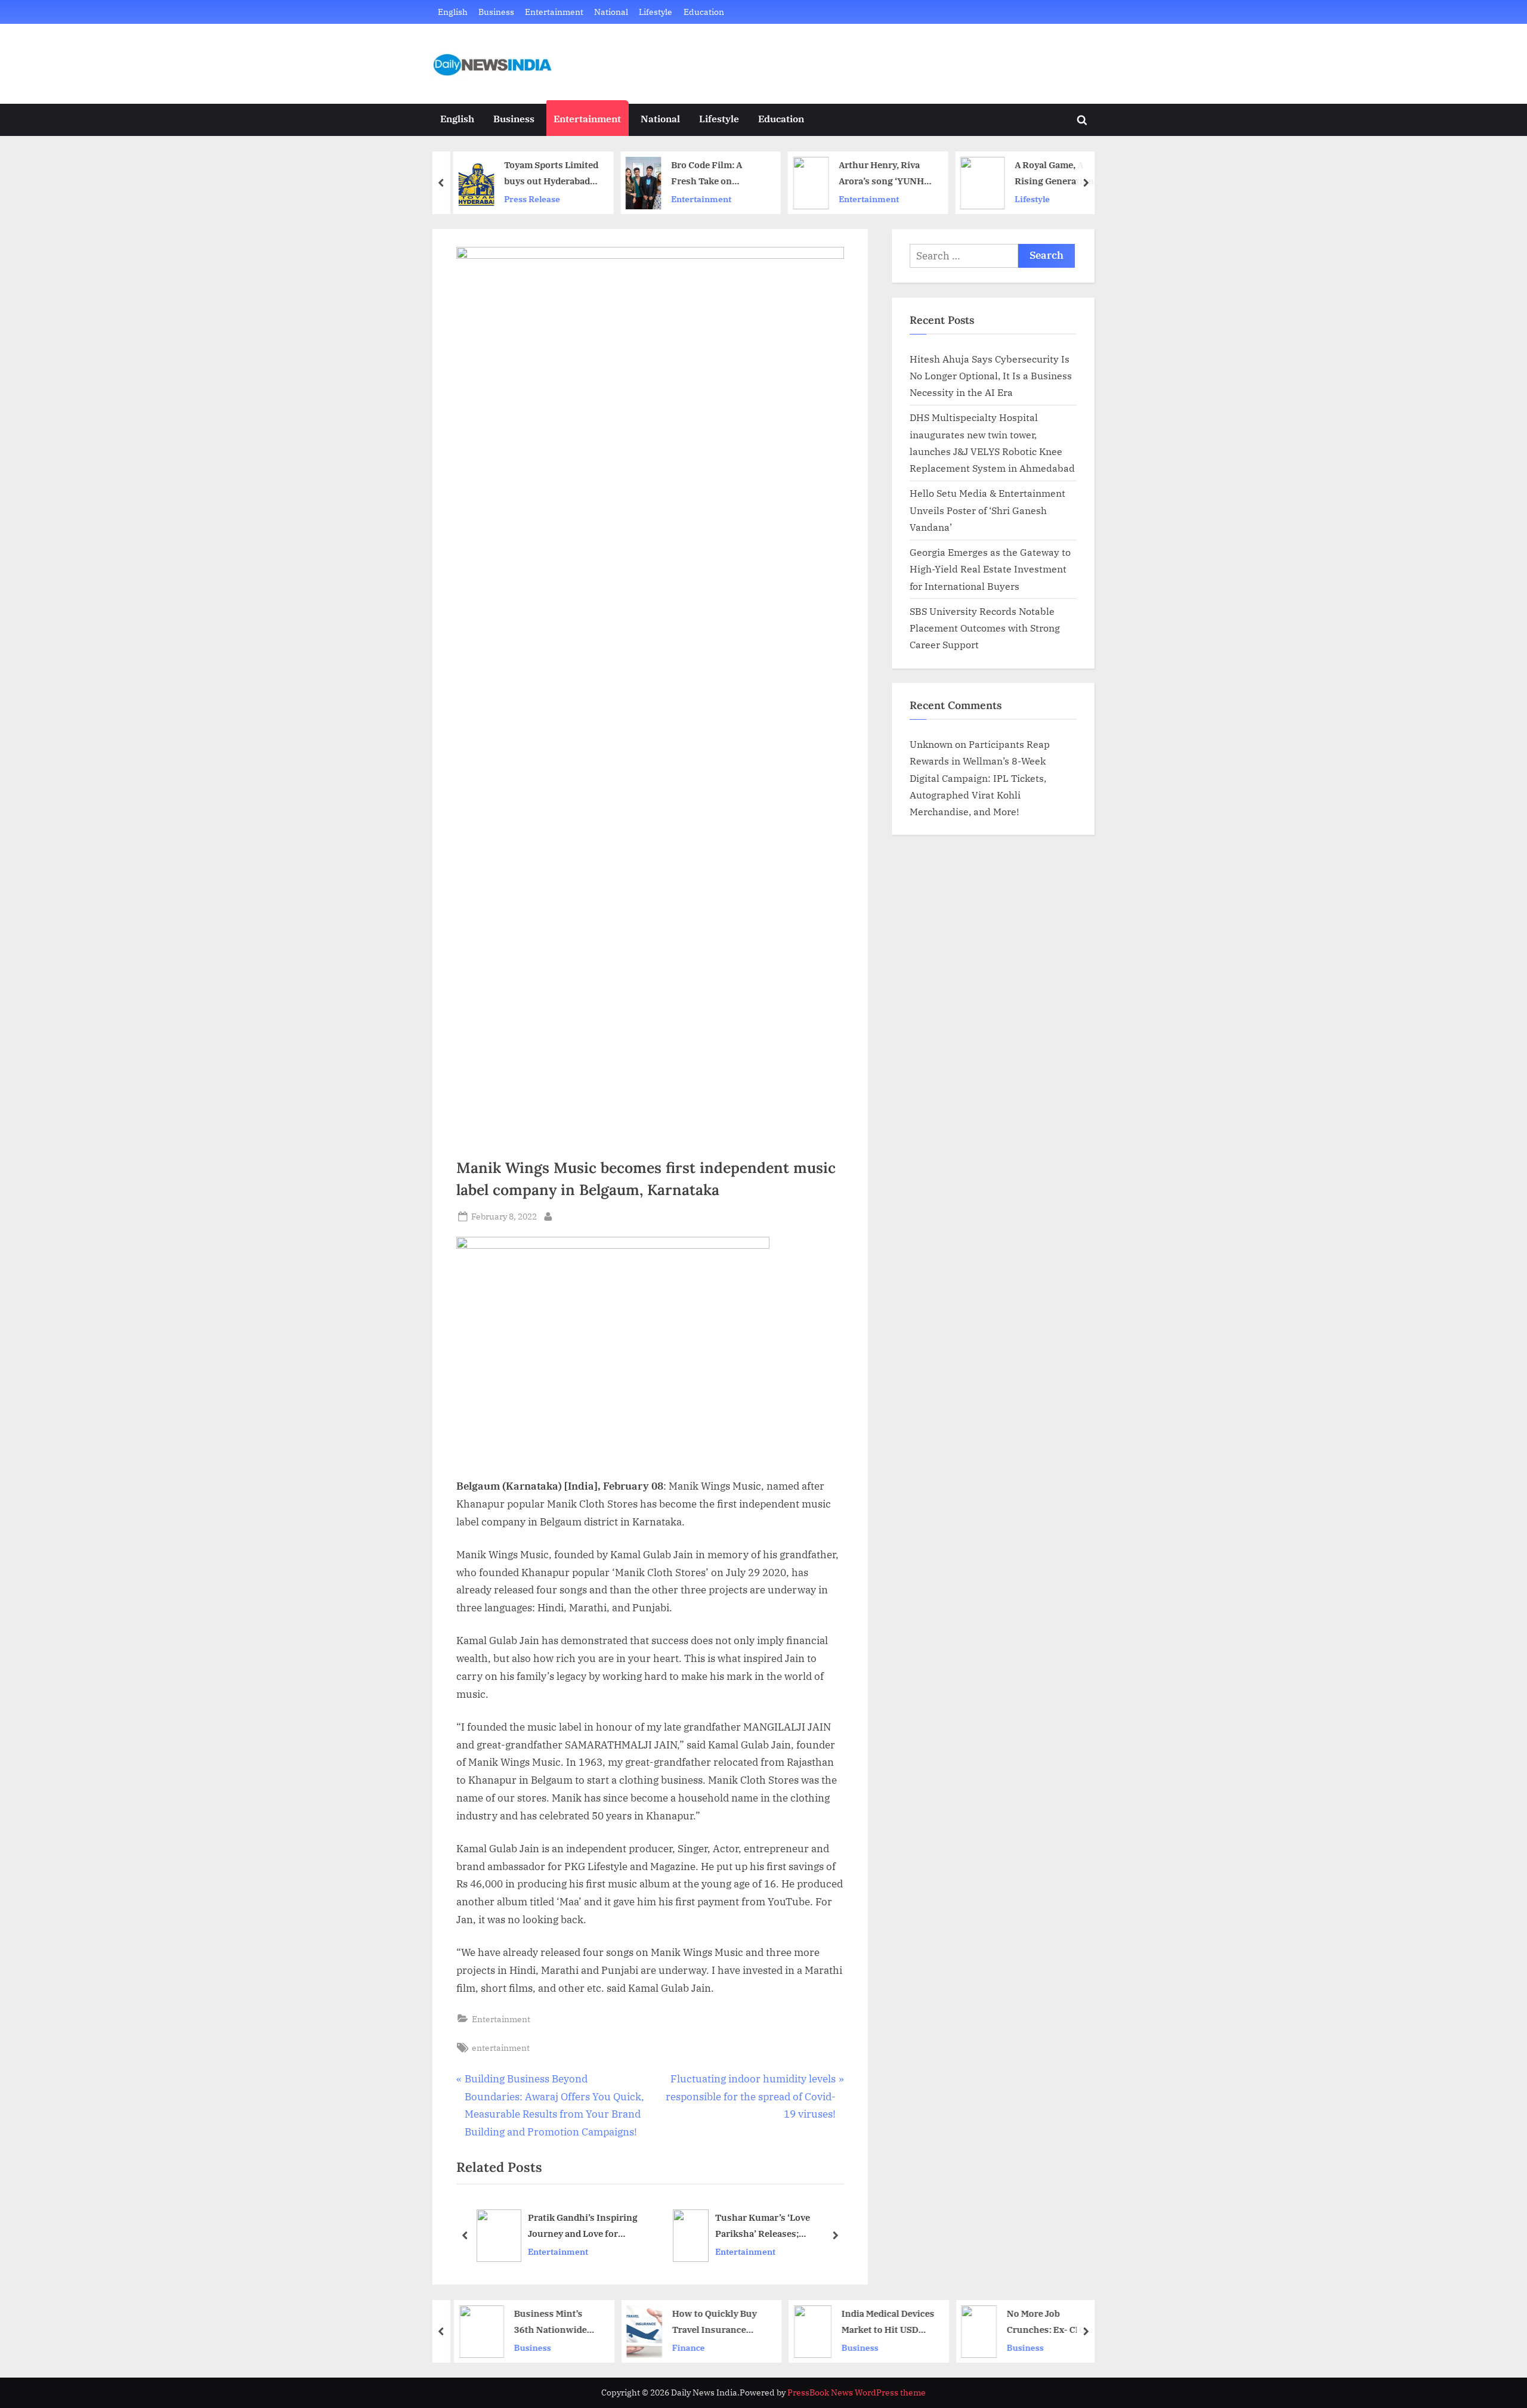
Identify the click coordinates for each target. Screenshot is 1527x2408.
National (611, 12)
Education (704, 12)
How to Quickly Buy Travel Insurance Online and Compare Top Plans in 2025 (710, 2322)
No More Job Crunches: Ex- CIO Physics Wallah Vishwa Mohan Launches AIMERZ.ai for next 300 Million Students (1045, 2322)
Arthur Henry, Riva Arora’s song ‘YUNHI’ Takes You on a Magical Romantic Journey (879, 174)
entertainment (501, 2048)
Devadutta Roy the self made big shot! (818, 2226)
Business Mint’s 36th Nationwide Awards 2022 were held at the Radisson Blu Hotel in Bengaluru (549, 2322)
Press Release (527, 199)
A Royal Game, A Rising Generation (1049, 173)
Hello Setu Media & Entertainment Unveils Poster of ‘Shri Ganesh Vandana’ (987, 510)
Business (496, 12)
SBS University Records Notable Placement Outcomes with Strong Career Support (985, 628)
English (453, 12)
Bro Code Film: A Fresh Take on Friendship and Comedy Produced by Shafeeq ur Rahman (711, 174)
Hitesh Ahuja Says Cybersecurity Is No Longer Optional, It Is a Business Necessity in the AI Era (991, 376)
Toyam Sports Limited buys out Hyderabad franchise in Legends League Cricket (546, 174)
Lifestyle (656, 12)
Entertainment (554, 12)
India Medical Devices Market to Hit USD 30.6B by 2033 (882, 2322)
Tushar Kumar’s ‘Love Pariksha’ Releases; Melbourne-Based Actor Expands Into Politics (603, 2227)
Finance (682, 2347)
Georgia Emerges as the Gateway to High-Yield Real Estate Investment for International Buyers (990, 569)
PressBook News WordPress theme (857, 2392)
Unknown (931, 744)
